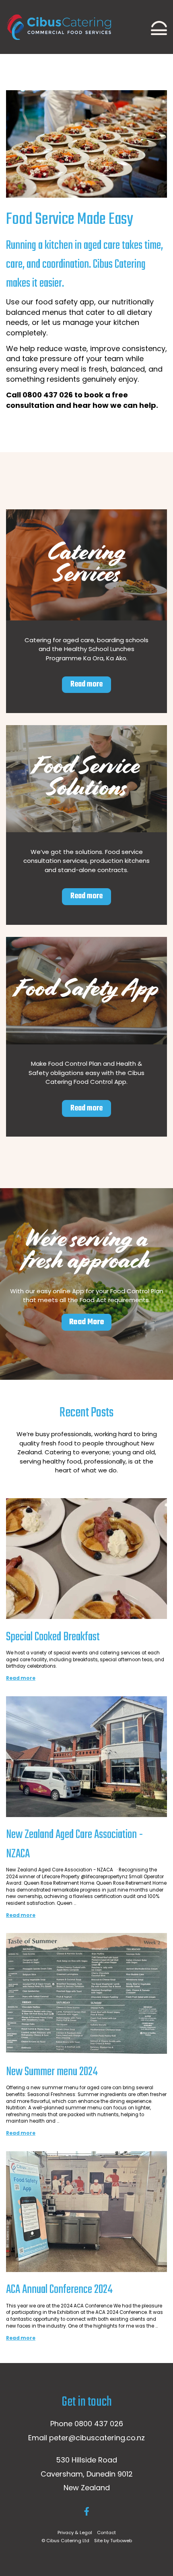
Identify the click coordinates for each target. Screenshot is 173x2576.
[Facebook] (87, 2511)
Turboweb (121, 2541)
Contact (106, 2533)
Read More (87, 1322)
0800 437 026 (99, 2424)
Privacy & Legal (75, 2533)
